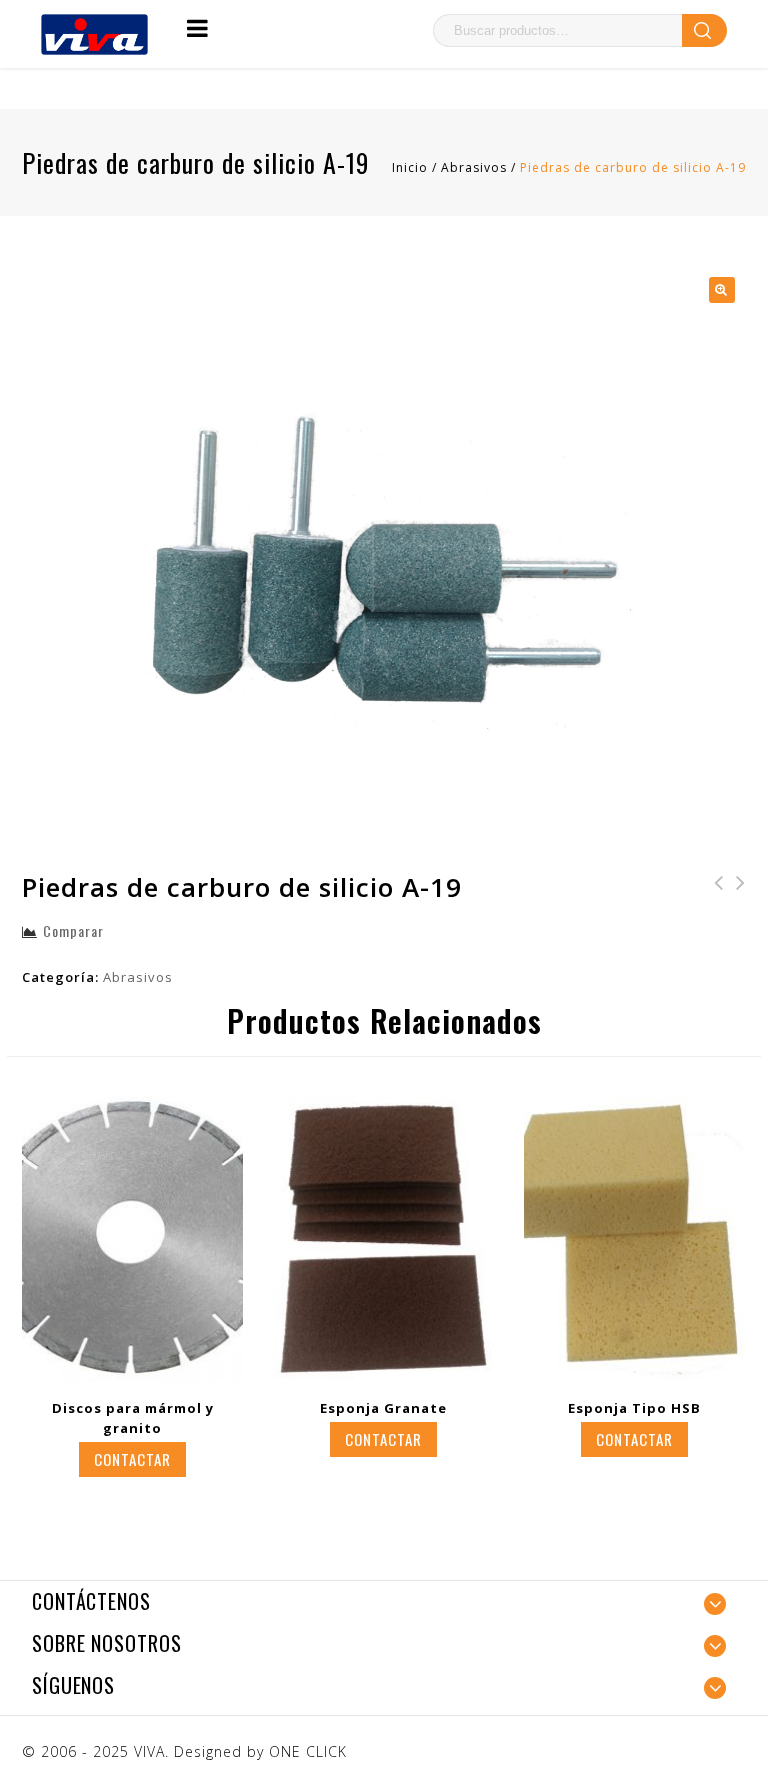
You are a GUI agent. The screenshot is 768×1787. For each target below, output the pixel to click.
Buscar (704, 30)
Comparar (73, 930)
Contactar (132, 1459)
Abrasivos (474, 167)
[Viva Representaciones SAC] (94, 33)
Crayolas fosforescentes (713, 909)
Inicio (410, 167)
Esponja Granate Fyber (735, 896)
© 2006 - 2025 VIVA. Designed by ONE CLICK (184, 1751)
